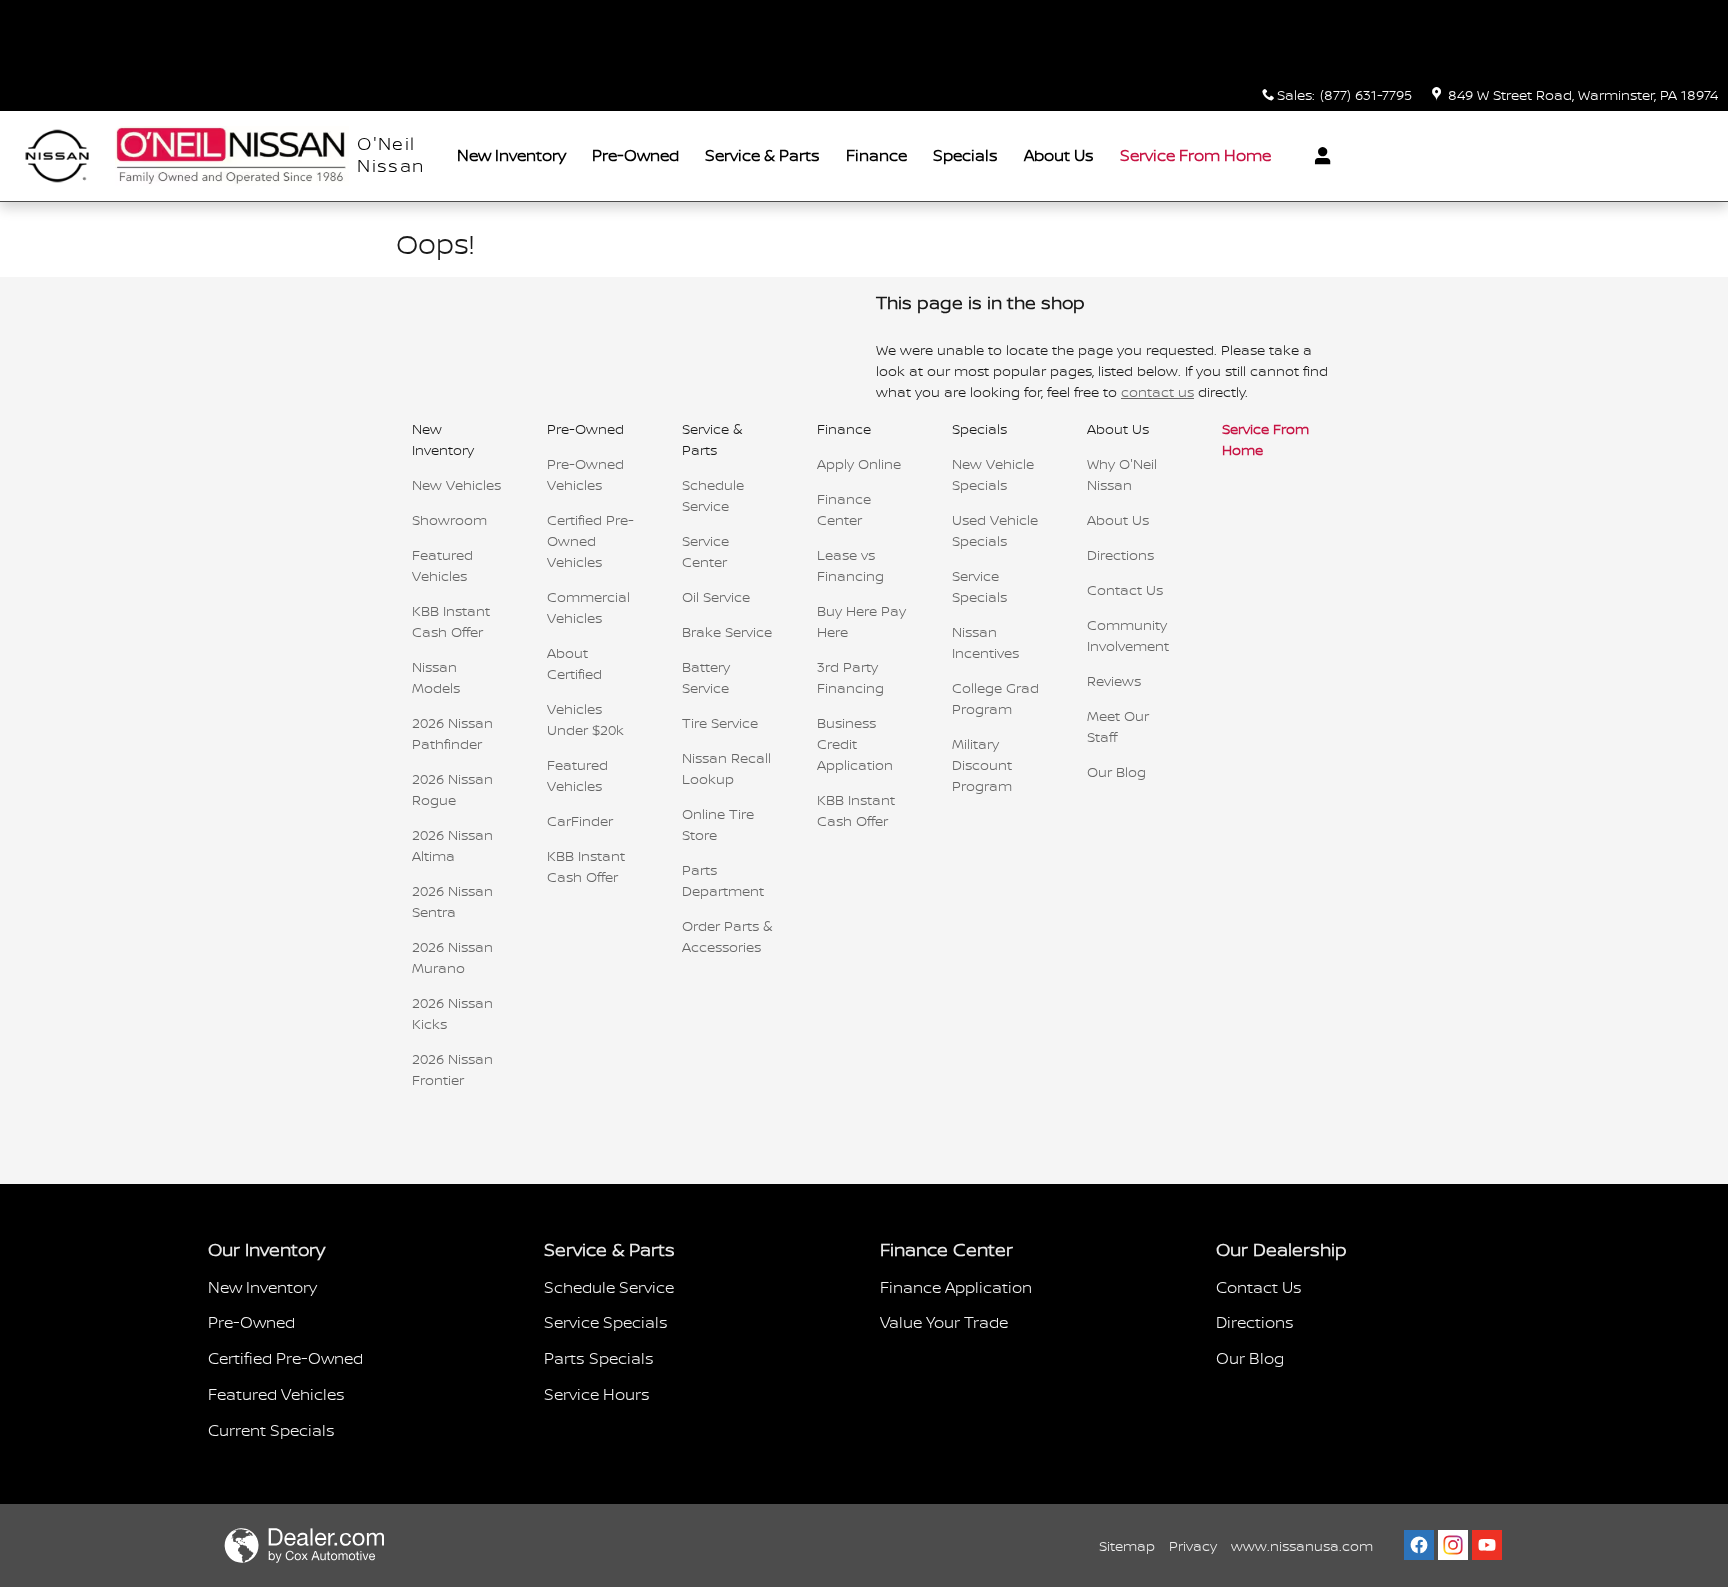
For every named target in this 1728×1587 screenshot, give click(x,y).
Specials (965, 155)
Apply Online (859, 463)
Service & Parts (762, 155)
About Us (1059, 155)
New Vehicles (456, 484)
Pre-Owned (635, 155)
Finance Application (956, 1287)
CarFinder (580, 820)
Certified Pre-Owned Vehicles (590, 540)
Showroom (449, 519)
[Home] (57, 156)
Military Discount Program (982, 764)
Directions (1120, 554)
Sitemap (1127, 1545)
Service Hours (597, 1394)
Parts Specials (599, 1358)
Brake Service (727, 631)
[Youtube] (1487, 1545)
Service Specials (606, 1322)
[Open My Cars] (1317, 156)
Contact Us (1125, 589)
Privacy (1193, 1545)
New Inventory (511, 155)
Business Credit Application (855, 743)
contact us (1157, 391)
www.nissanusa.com (1302, 1545)
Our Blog (1116, 771)
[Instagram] (1453, 1545)
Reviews (1114, 680)
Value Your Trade (944, 1322)
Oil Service (716, 596)
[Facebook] (1419, 1545)
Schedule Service (609, 1287)
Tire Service (720, 722)
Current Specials (271, 1430)
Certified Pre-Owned (285, 1358)
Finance (876, 155)
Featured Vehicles (276, 1394)
